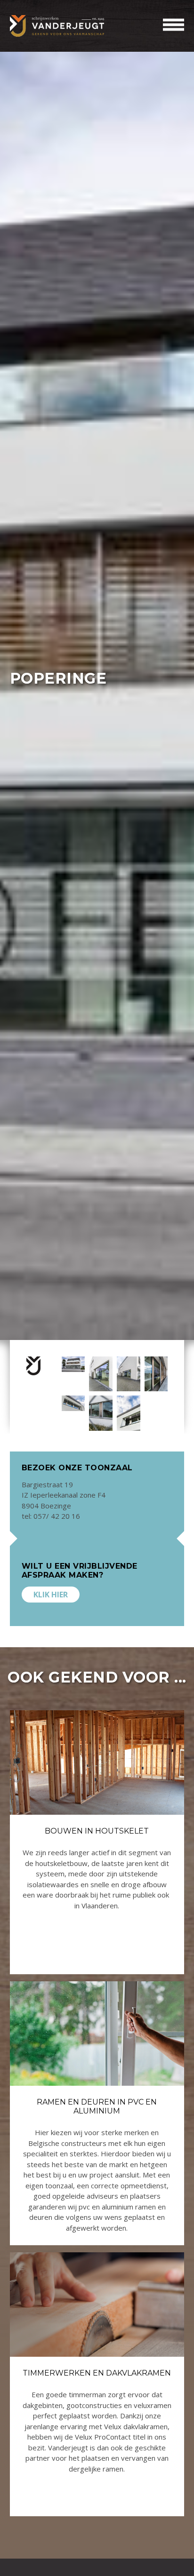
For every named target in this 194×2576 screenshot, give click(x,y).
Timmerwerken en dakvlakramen (97, 2373)
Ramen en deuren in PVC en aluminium (97, 2106)
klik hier (51, 1595)
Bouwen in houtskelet (97, 1831)
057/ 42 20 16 (57, 1516)
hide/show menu (174, 25)
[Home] (57, 26)
